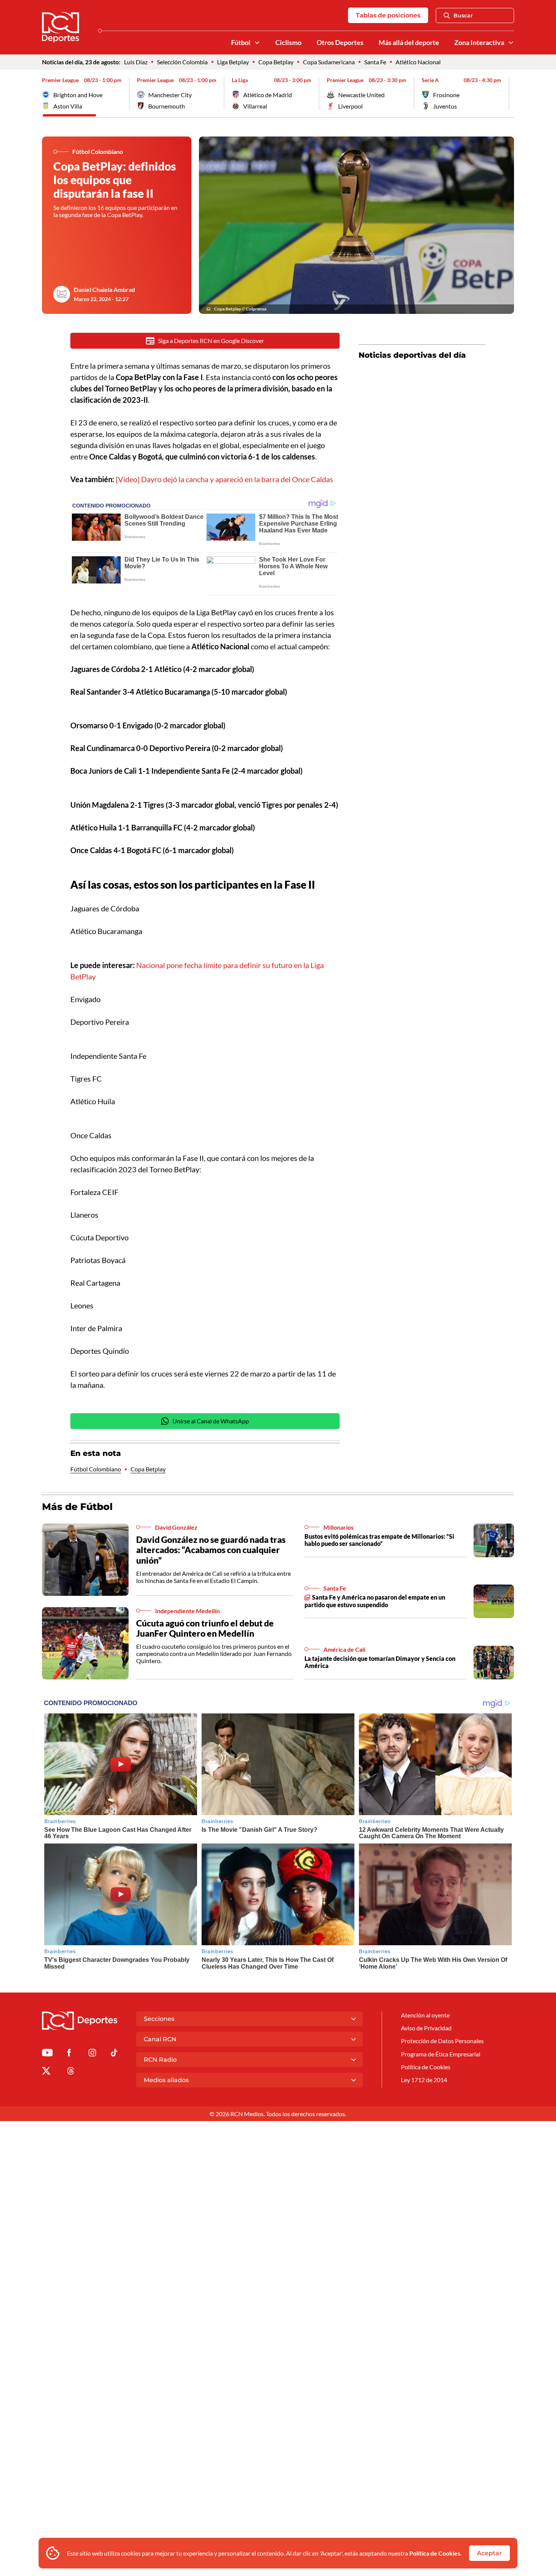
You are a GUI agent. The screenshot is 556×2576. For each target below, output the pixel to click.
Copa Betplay (276, 62)
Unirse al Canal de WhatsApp (211, 1421)
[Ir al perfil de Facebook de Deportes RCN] (69, 2054)
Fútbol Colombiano (96, 1469)
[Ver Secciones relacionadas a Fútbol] (257, 43)
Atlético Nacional (418, 62)
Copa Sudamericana (329, 62)
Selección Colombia (182, 62)
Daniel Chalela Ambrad (104, 289)
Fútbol (241, 43)
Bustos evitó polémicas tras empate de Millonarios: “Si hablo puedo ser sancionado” (379, 1540)
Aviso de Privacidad (426, 2028)
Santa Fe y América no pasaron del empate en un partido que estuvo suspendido (375, 1601)
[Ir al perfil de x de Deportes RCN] (46, 2072)
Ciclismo (288, 43)
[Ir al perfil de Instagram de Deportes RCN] (92, 2054)
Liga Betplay (233, 62)
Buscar (463, 16)
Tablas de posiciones (388, 15)
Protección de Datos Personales (442, 2041)
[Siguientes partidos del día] (508, 93)
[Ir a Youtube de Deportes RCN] (47, 2054)
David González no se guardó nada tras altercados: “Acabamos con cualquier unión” (211, 1550)
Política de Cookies (435, 2553)
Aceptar (489, 2553)
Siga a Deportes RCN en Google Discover (211, 341)
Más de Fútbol (77, 1507)
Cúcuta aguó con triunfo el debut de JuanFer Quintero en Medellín (205, 1628)
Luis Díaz (136, 62)
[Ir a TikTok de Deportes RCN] (114, 2054)
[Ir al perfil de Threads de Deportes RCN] (71, 2072)
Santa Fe (375, 62)
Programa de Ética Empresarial (441, 2054)
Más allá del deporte (409, 43)
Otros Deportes (340, 43)
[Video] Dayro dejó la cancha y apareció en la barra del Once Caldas (224, 479)
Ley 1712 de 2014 (424, 2080)
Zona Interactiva (479, 43)
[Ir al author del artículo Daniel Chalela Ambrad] (62, 294)
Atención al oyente (425, 2015)
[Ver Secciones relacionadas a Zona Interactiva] (511, 43)
